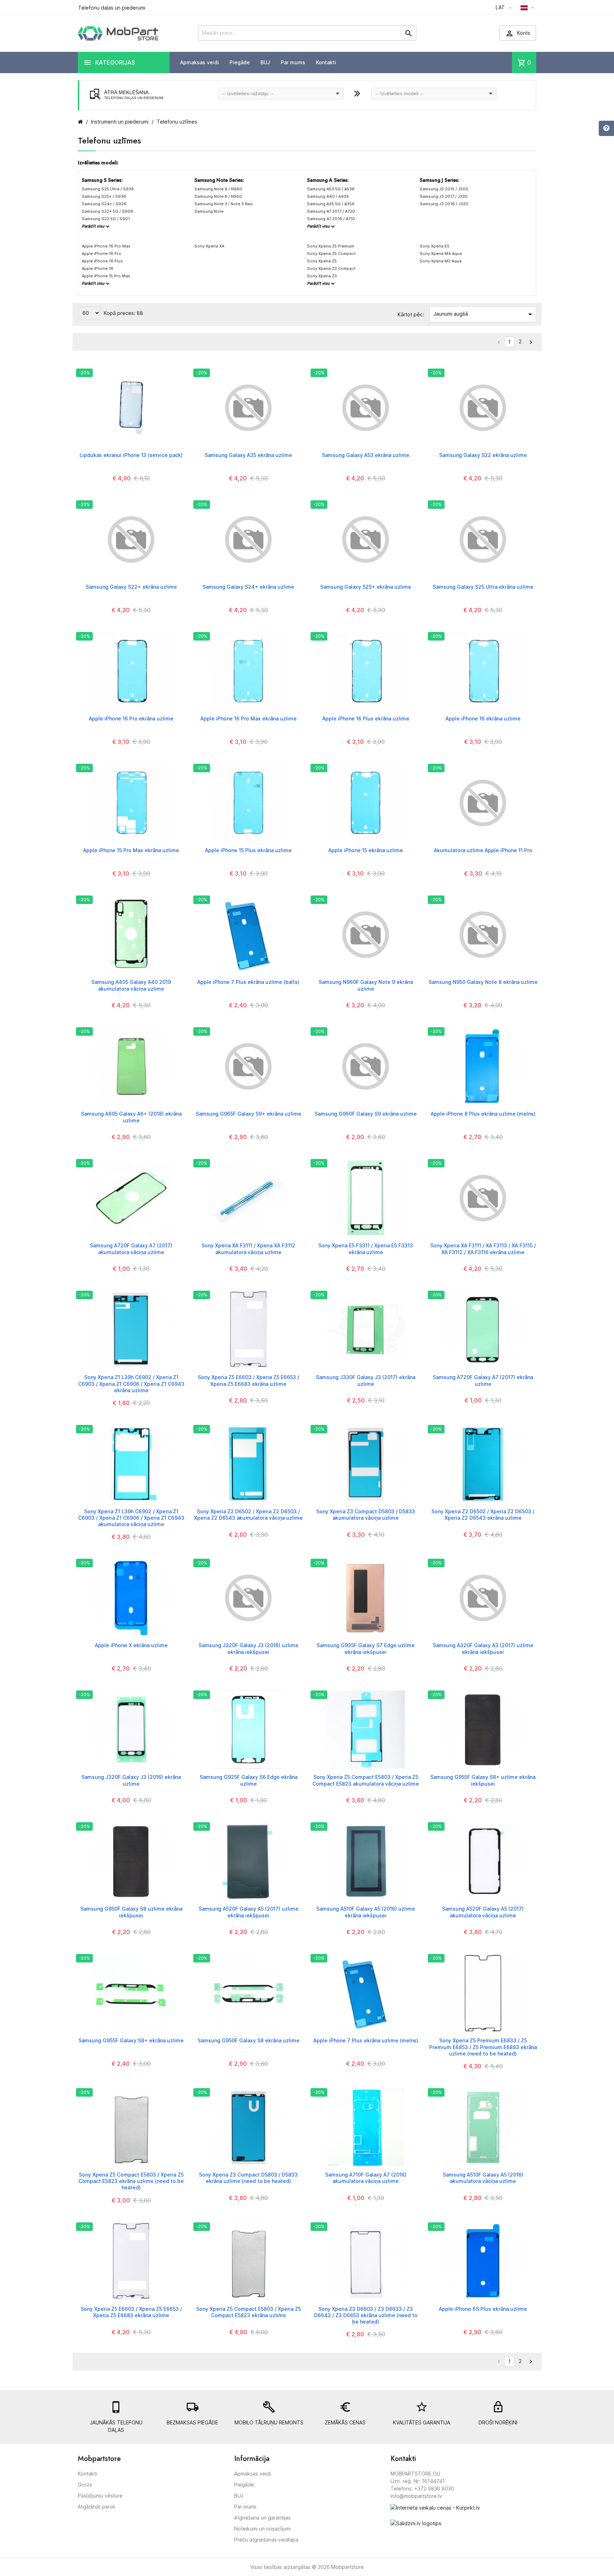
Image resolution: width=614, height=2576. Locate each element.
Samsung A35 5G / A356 (331, 204)
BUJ (265, 62)
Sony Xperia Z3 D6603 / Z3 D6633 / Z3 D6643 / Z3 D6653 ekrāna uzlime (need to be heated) (366, 2315)
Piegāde (240, 62)
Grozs (85, 2485)
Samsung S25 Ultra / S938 (108, 189)
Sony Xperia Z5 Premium (331, 246)
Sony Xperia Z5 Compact (331, 254)
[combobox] (281, 94)
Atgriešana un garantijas (262, 2518)
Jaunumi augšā (484, 314)
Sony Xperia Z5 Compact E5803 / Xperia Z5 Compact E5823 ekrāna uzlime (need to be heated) (131, 2181)
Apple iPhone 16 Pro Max (106, 246)
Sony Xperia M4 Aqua (441, 254)
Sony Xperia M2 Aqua (441, 261)
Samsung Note (209, 211)
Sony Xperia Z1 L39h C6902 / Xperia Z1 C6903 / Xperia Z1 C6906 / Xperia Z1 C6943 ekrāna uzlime (131, 1384)
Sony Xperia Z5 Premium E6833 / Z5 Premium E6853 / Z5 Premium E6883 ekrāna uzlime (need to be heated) (483, 2047)
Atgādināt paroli (96, 2507)
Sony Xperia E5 (435, 246)
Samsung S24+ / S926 (104, 204)
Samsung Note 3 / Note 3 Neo (224, 204)
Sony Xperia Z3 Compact (331, 268)
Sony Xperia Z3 (322, 276)
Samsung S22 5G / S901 (106, 219)
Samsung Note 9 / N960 (218, 189)
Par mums (293, 62)
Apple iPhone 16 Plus (102, 261)
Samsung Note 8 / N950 (218, 196)
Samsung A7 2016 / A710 (331, 219)
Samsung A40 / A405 (328, 196)
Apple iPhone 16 (98, 268)
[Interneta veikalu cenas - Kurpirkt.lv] (435, 2507)
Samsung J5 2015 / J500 (444, 189)
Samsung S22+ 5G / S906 (107, 211)
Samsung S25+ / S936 (104, 196)
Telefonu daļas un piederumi (112, 8)
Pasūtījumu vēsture (100, 2496)
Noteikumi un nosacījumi (262, 2529)
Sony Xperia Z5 (322, 261)
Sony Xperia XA (209, 246)
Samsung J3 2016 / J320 (444, 204)
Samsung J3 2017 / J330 (444, 196)
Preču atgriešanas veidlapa (266, 2540)
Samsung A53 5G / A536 (331, 189)
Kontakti (326, 62)
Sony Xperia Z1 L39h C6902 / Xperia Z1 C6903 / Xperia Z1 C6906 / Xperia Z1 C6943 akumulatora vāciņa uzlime (131, 1518)
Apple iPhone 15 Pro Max (106, 276)
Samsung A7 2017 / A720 (331, 211)
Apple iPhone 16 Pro (101, 254)
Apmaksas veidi (200, 62)
